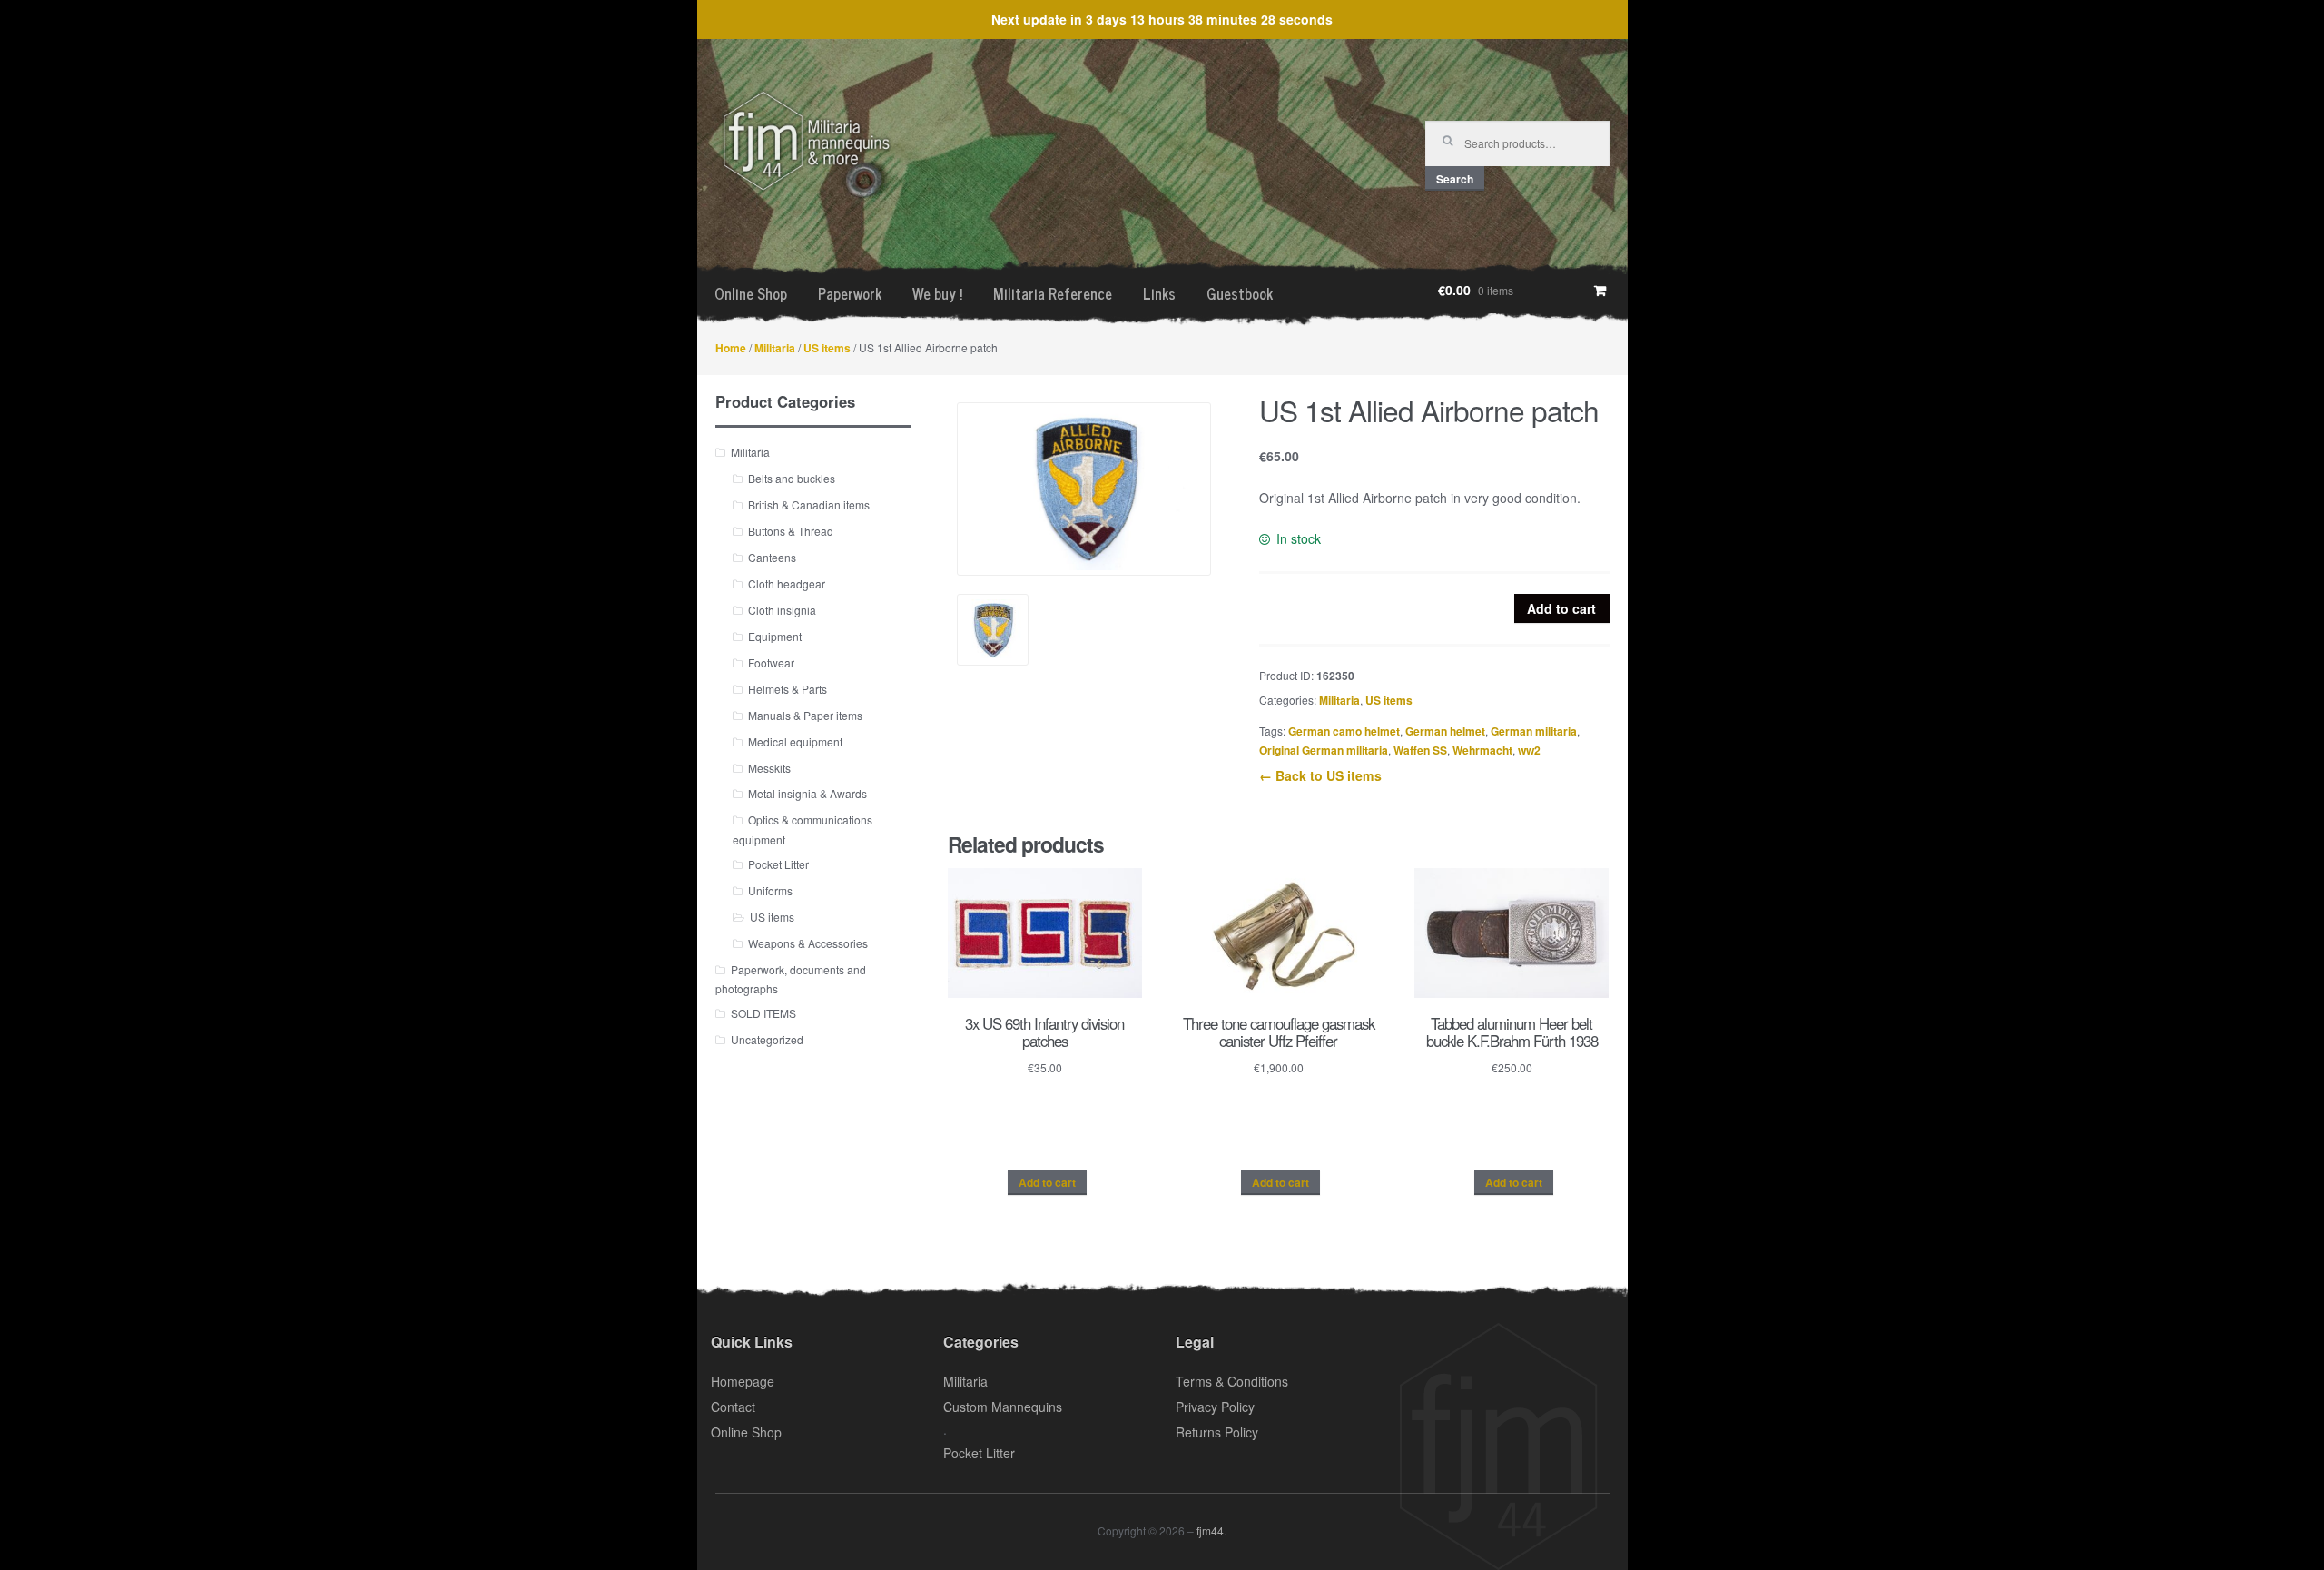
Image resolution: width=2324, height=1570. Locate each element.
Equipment (775, 636)
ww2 (1529, 750)
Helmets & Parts (788, 689)
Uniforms (770, 890)
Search (1455, 179)
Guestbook (1240, 293)
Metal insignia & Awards (807, 793)
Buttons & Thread (791, 531)
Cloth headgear (787, 583)
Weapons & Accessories (808, 943)
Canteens (772, 557)
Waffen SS (1420, 750)
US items (827, 348)
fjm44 (1210, 1531)
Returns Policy (1217, 1432)
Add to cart (1561, 608)
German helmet (1445, 731)
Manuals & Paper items (805, 715)
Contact (733, 1407)
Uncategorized (767, 1039)
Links (1159, 293)
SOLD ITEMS (763, 1013)
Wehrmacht (1482, 750)
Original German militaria (1324, 750)
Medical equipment (795, 741)
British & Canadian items (809, 504)
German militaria (1534, 731)
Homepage (743, 1381)
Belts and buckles (792, 478)
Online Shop (751, 293)
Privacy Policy (1215, 1407)
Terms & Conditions (1232, 1381)
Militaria (775, 348)
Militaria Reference (1053, 293)
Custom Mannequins (1003, 1407)
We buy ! (937, 293)
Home (731, 348)
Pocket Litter (778, 864)
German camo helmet (1344, 731)
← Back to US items (1320, 775)
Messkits (769, 768)
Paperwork (850, 293)
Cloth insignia (782, 610)
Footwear (771, 662)
